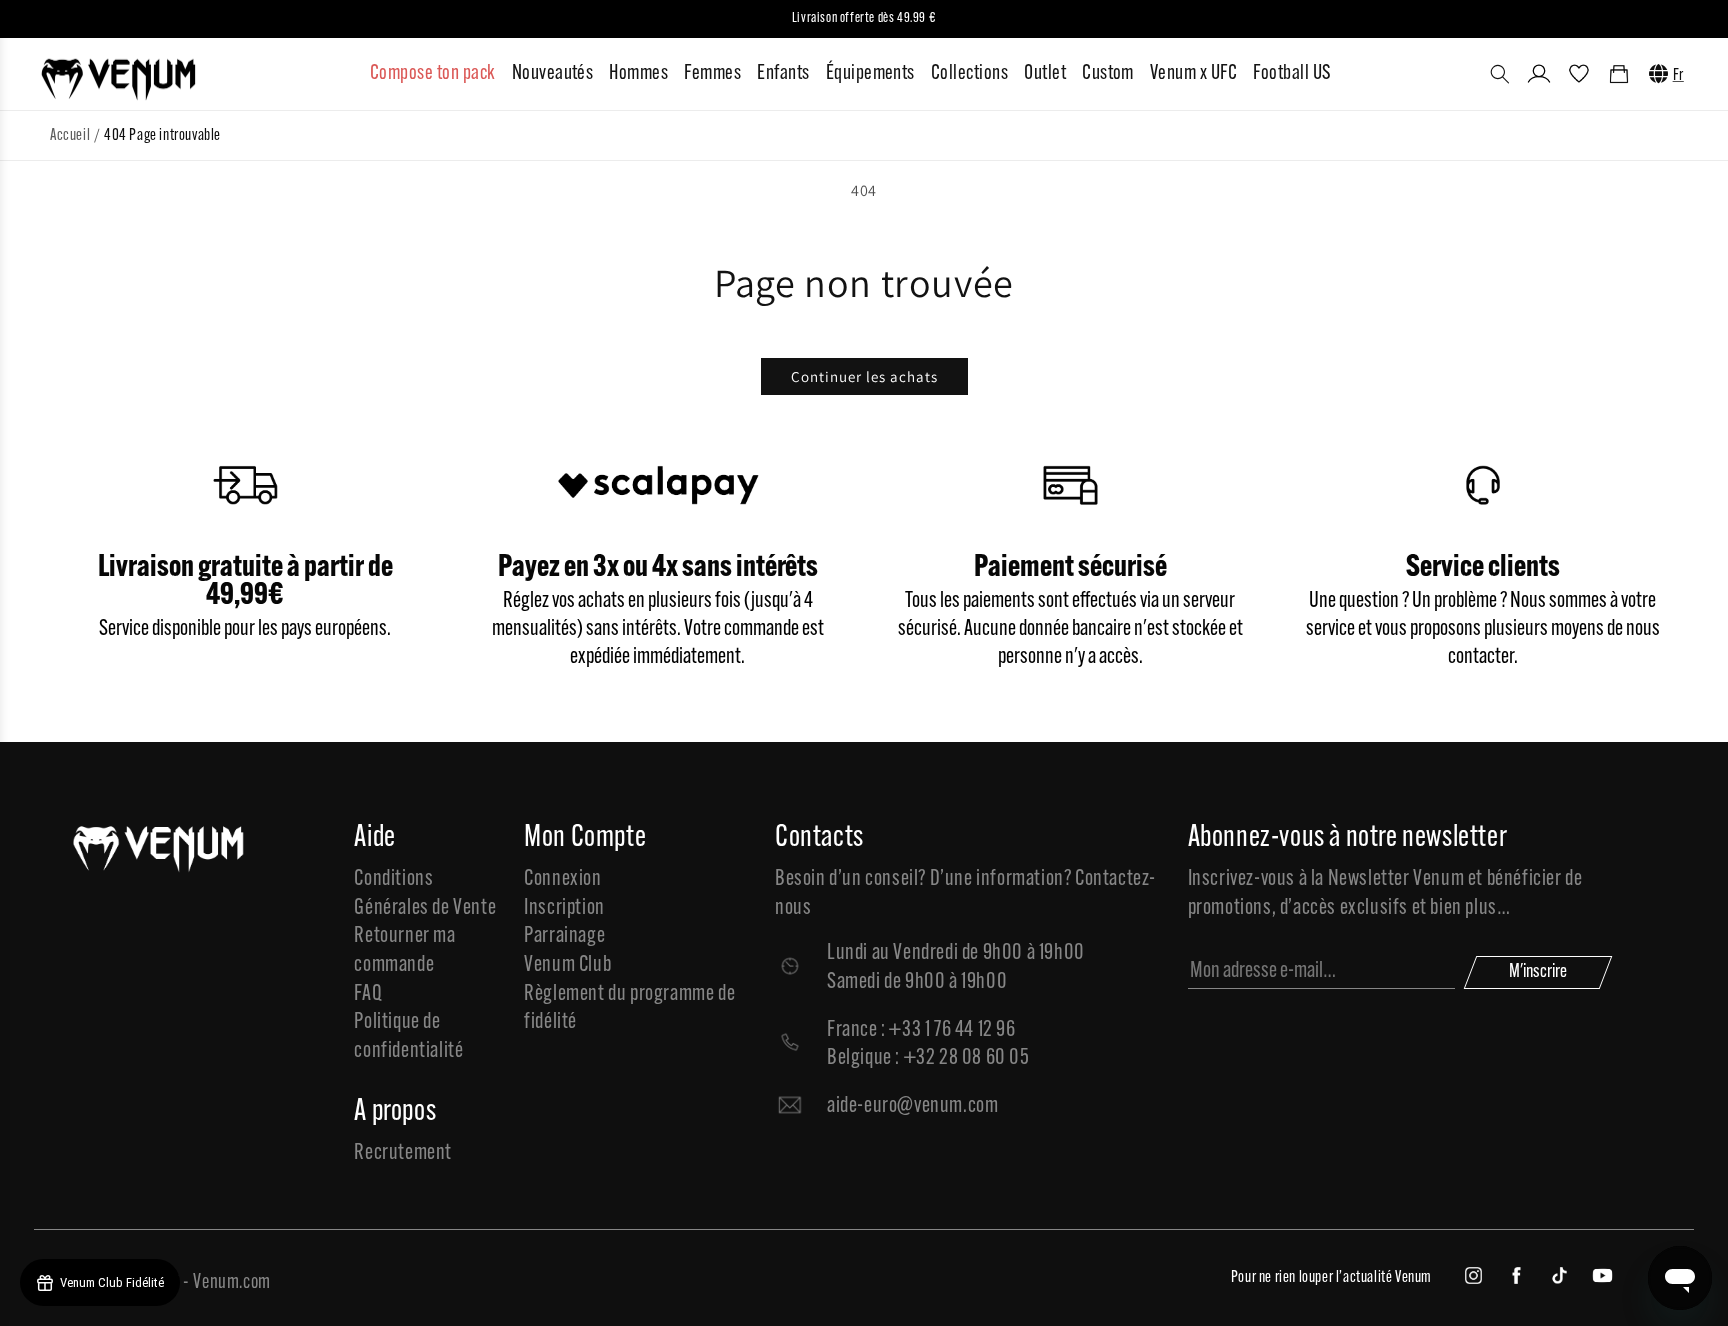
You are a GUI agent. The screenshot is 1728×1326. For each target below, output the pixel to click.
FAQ (368, 994)
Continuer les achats (864, 376)
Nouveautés (553, 73)
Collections (969, 73)
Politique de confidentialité (408, 1037)
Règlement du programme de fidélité (629, 1009)
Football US (1291, 73)
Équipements (870, 73)
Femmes (712, 73)
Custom (1108, 73)
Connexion (562, 879)
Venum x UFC (1193, 73)
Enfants (783, 73)
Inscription (564, 908)
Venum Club (567, 965)
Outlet (1045, 73)
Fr (1678, 76)
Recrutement (403, 1153)
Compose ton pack (433, 73)
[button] (1500, 74)
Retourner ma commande (404, 951)
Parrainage (564, 936)
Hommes (638, 73)
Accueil (70, 136)
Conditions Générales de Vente (425, 894)
